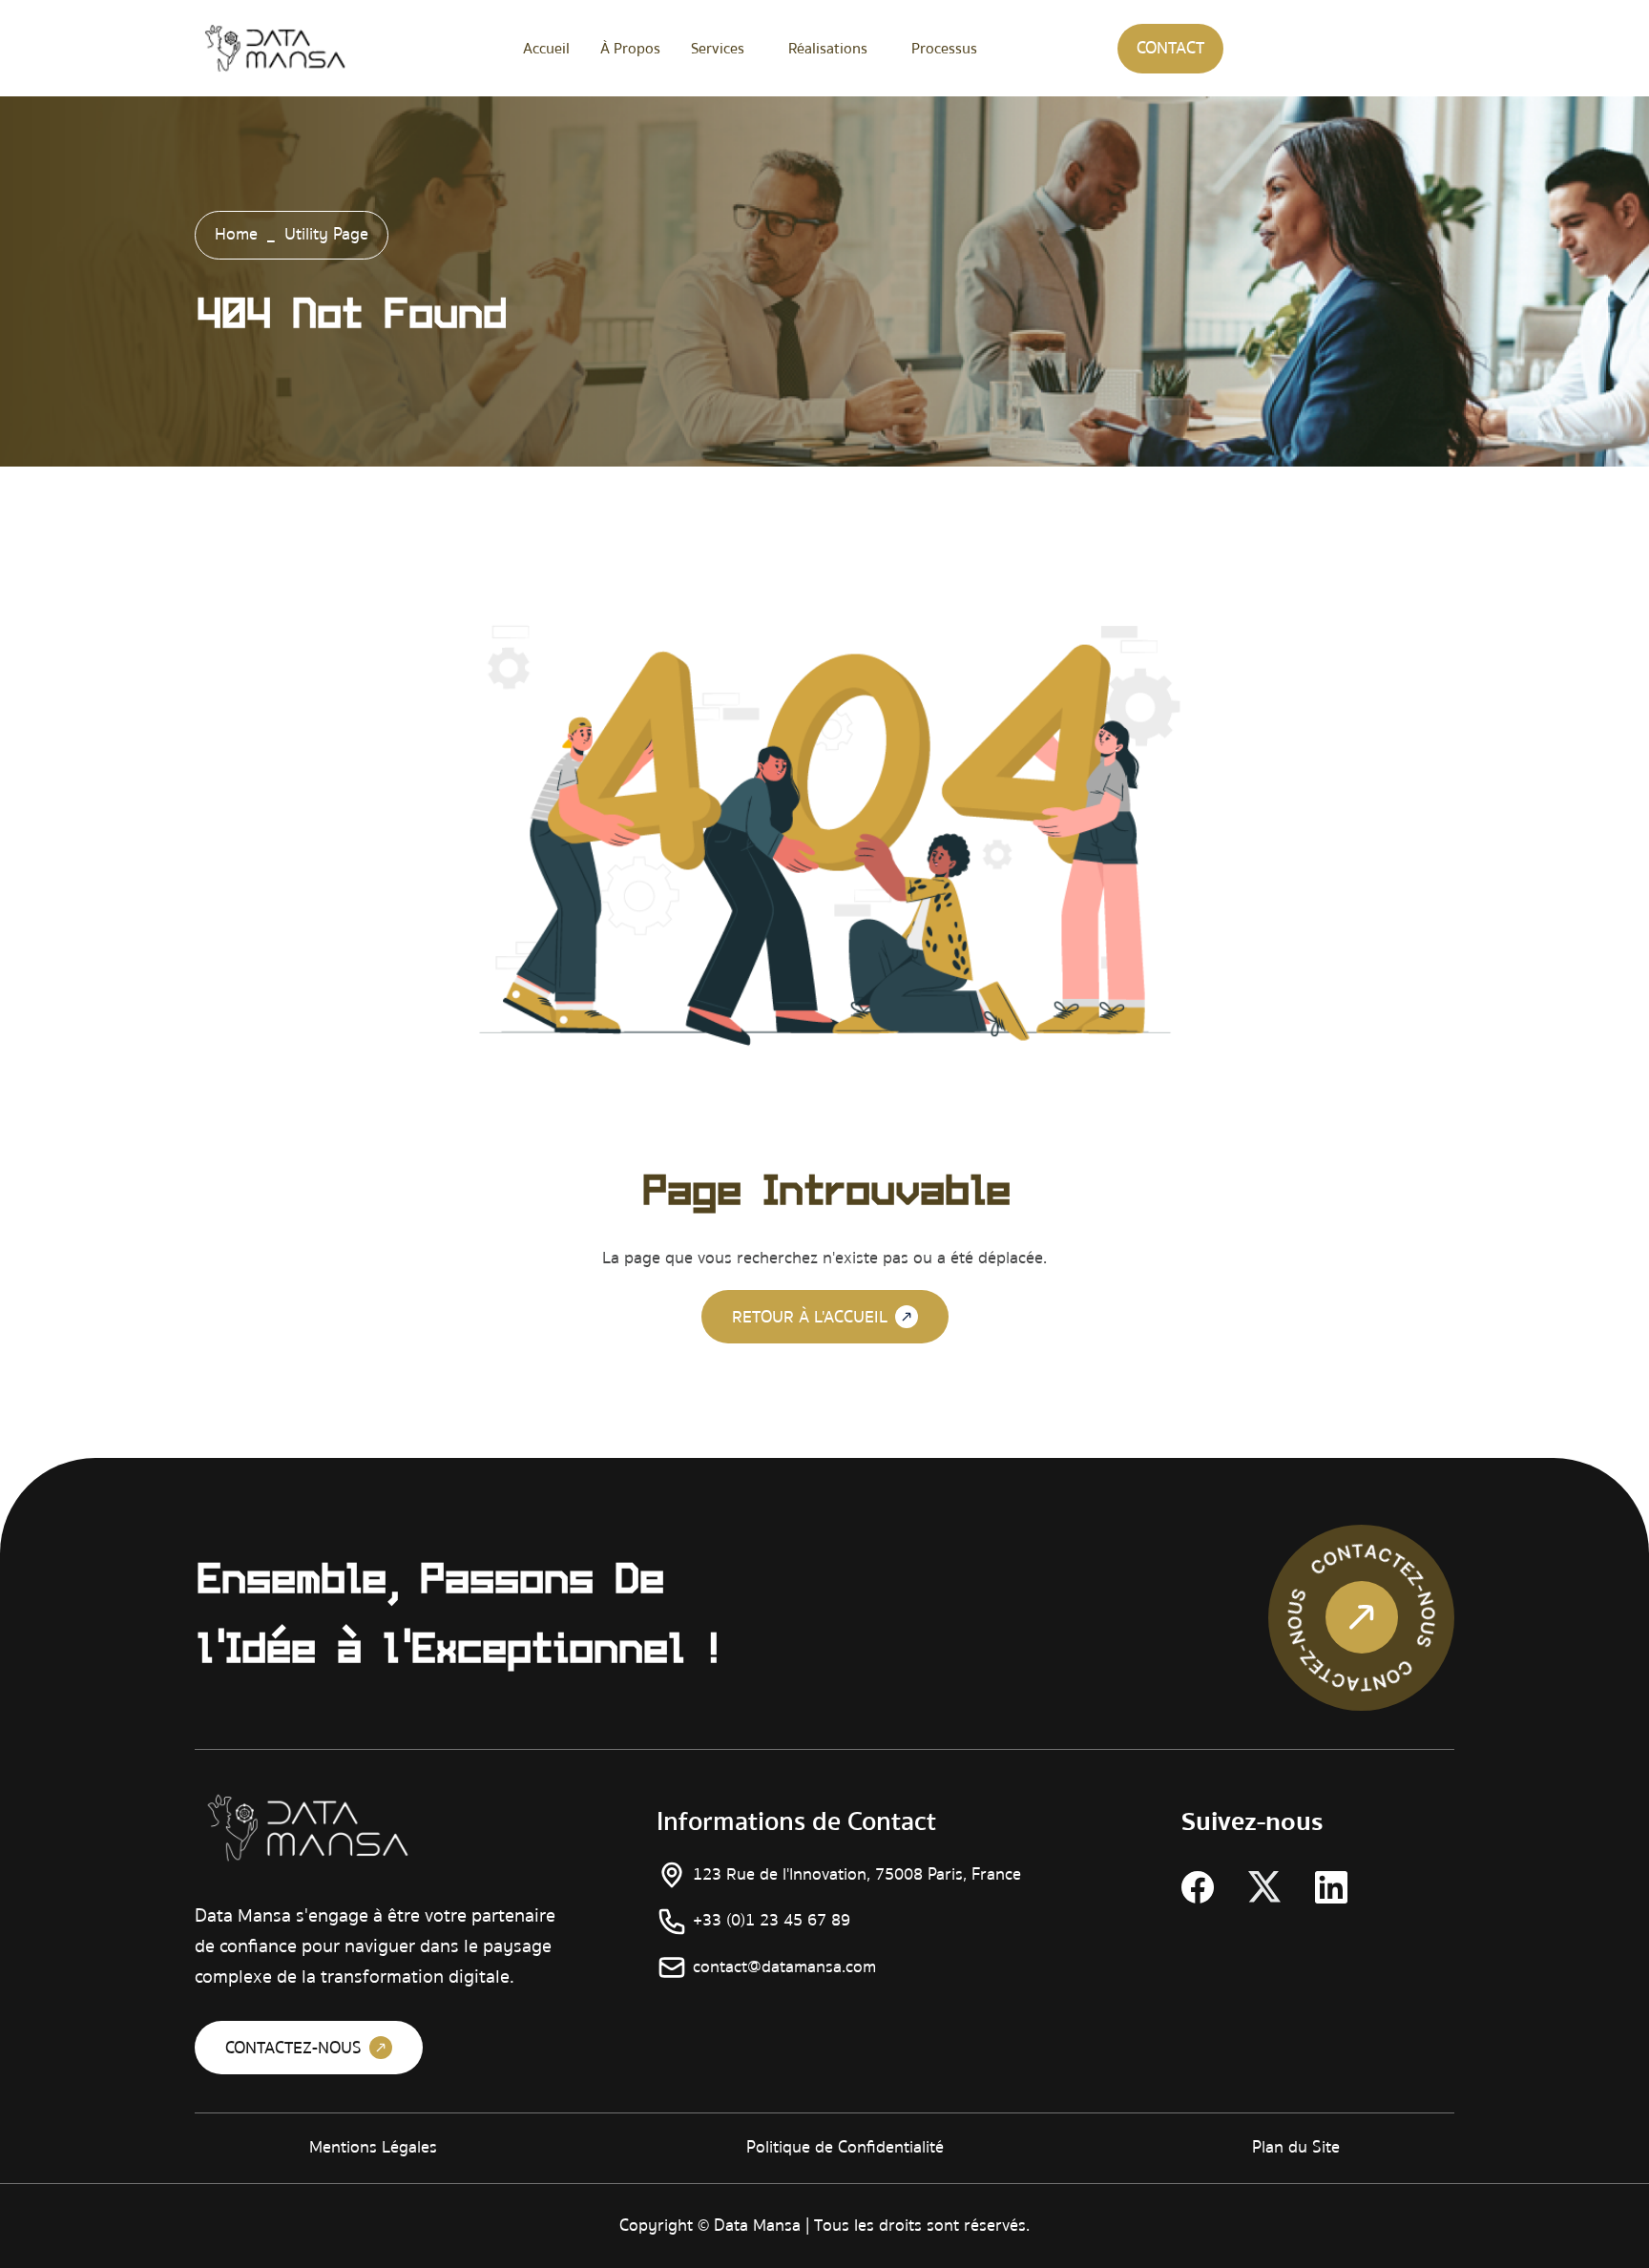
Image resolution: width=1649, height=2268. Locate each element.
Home (236, 234)
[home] (274, 48)
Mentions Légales (373, 2147)
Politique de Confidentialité (845, 2147)
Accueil (546, 49)
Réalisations (828, 49)
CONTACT (1170, 48)
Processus (944, 49)
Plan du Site (1296, 2147)
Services (718, 49)
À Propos (630, 49)
